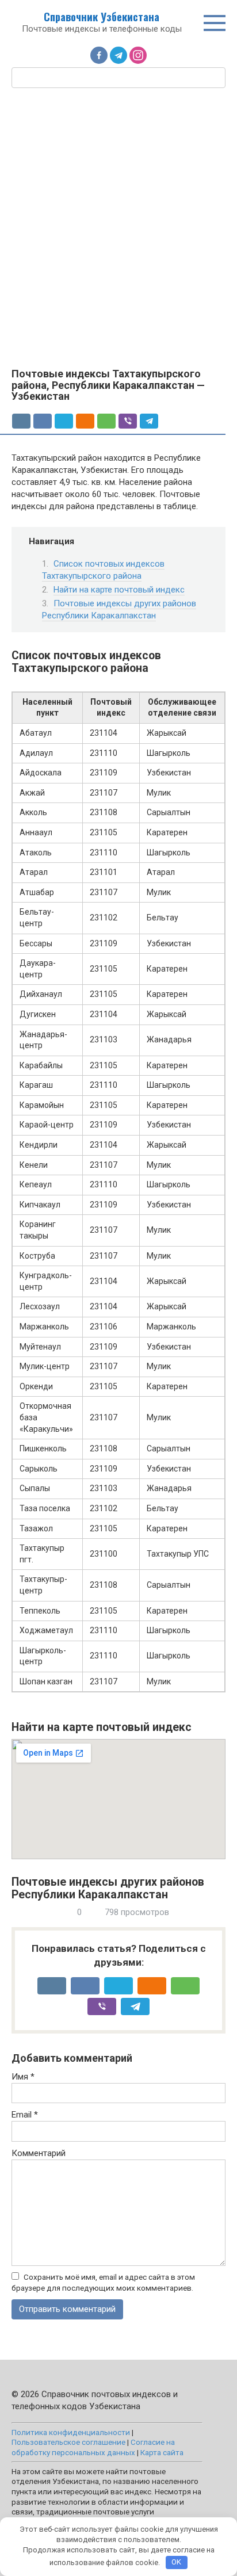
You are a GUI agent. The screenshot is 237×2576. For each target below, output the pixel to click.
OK (176, 2562)
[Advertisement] (118, 227)
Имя (23, 2077)
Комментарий (39, 2153)
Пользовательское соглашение (68, 2442)
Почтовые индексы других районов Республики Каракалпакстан (119, 609)
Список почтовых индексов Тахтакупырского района (103, 570)
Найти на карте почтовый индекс (119, 590)
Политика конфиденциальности (71, 2432)
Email (25, 2115)
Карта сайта (162, 2452)
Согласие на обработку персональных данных (93, 2447)
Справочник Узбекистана (102, 17)
